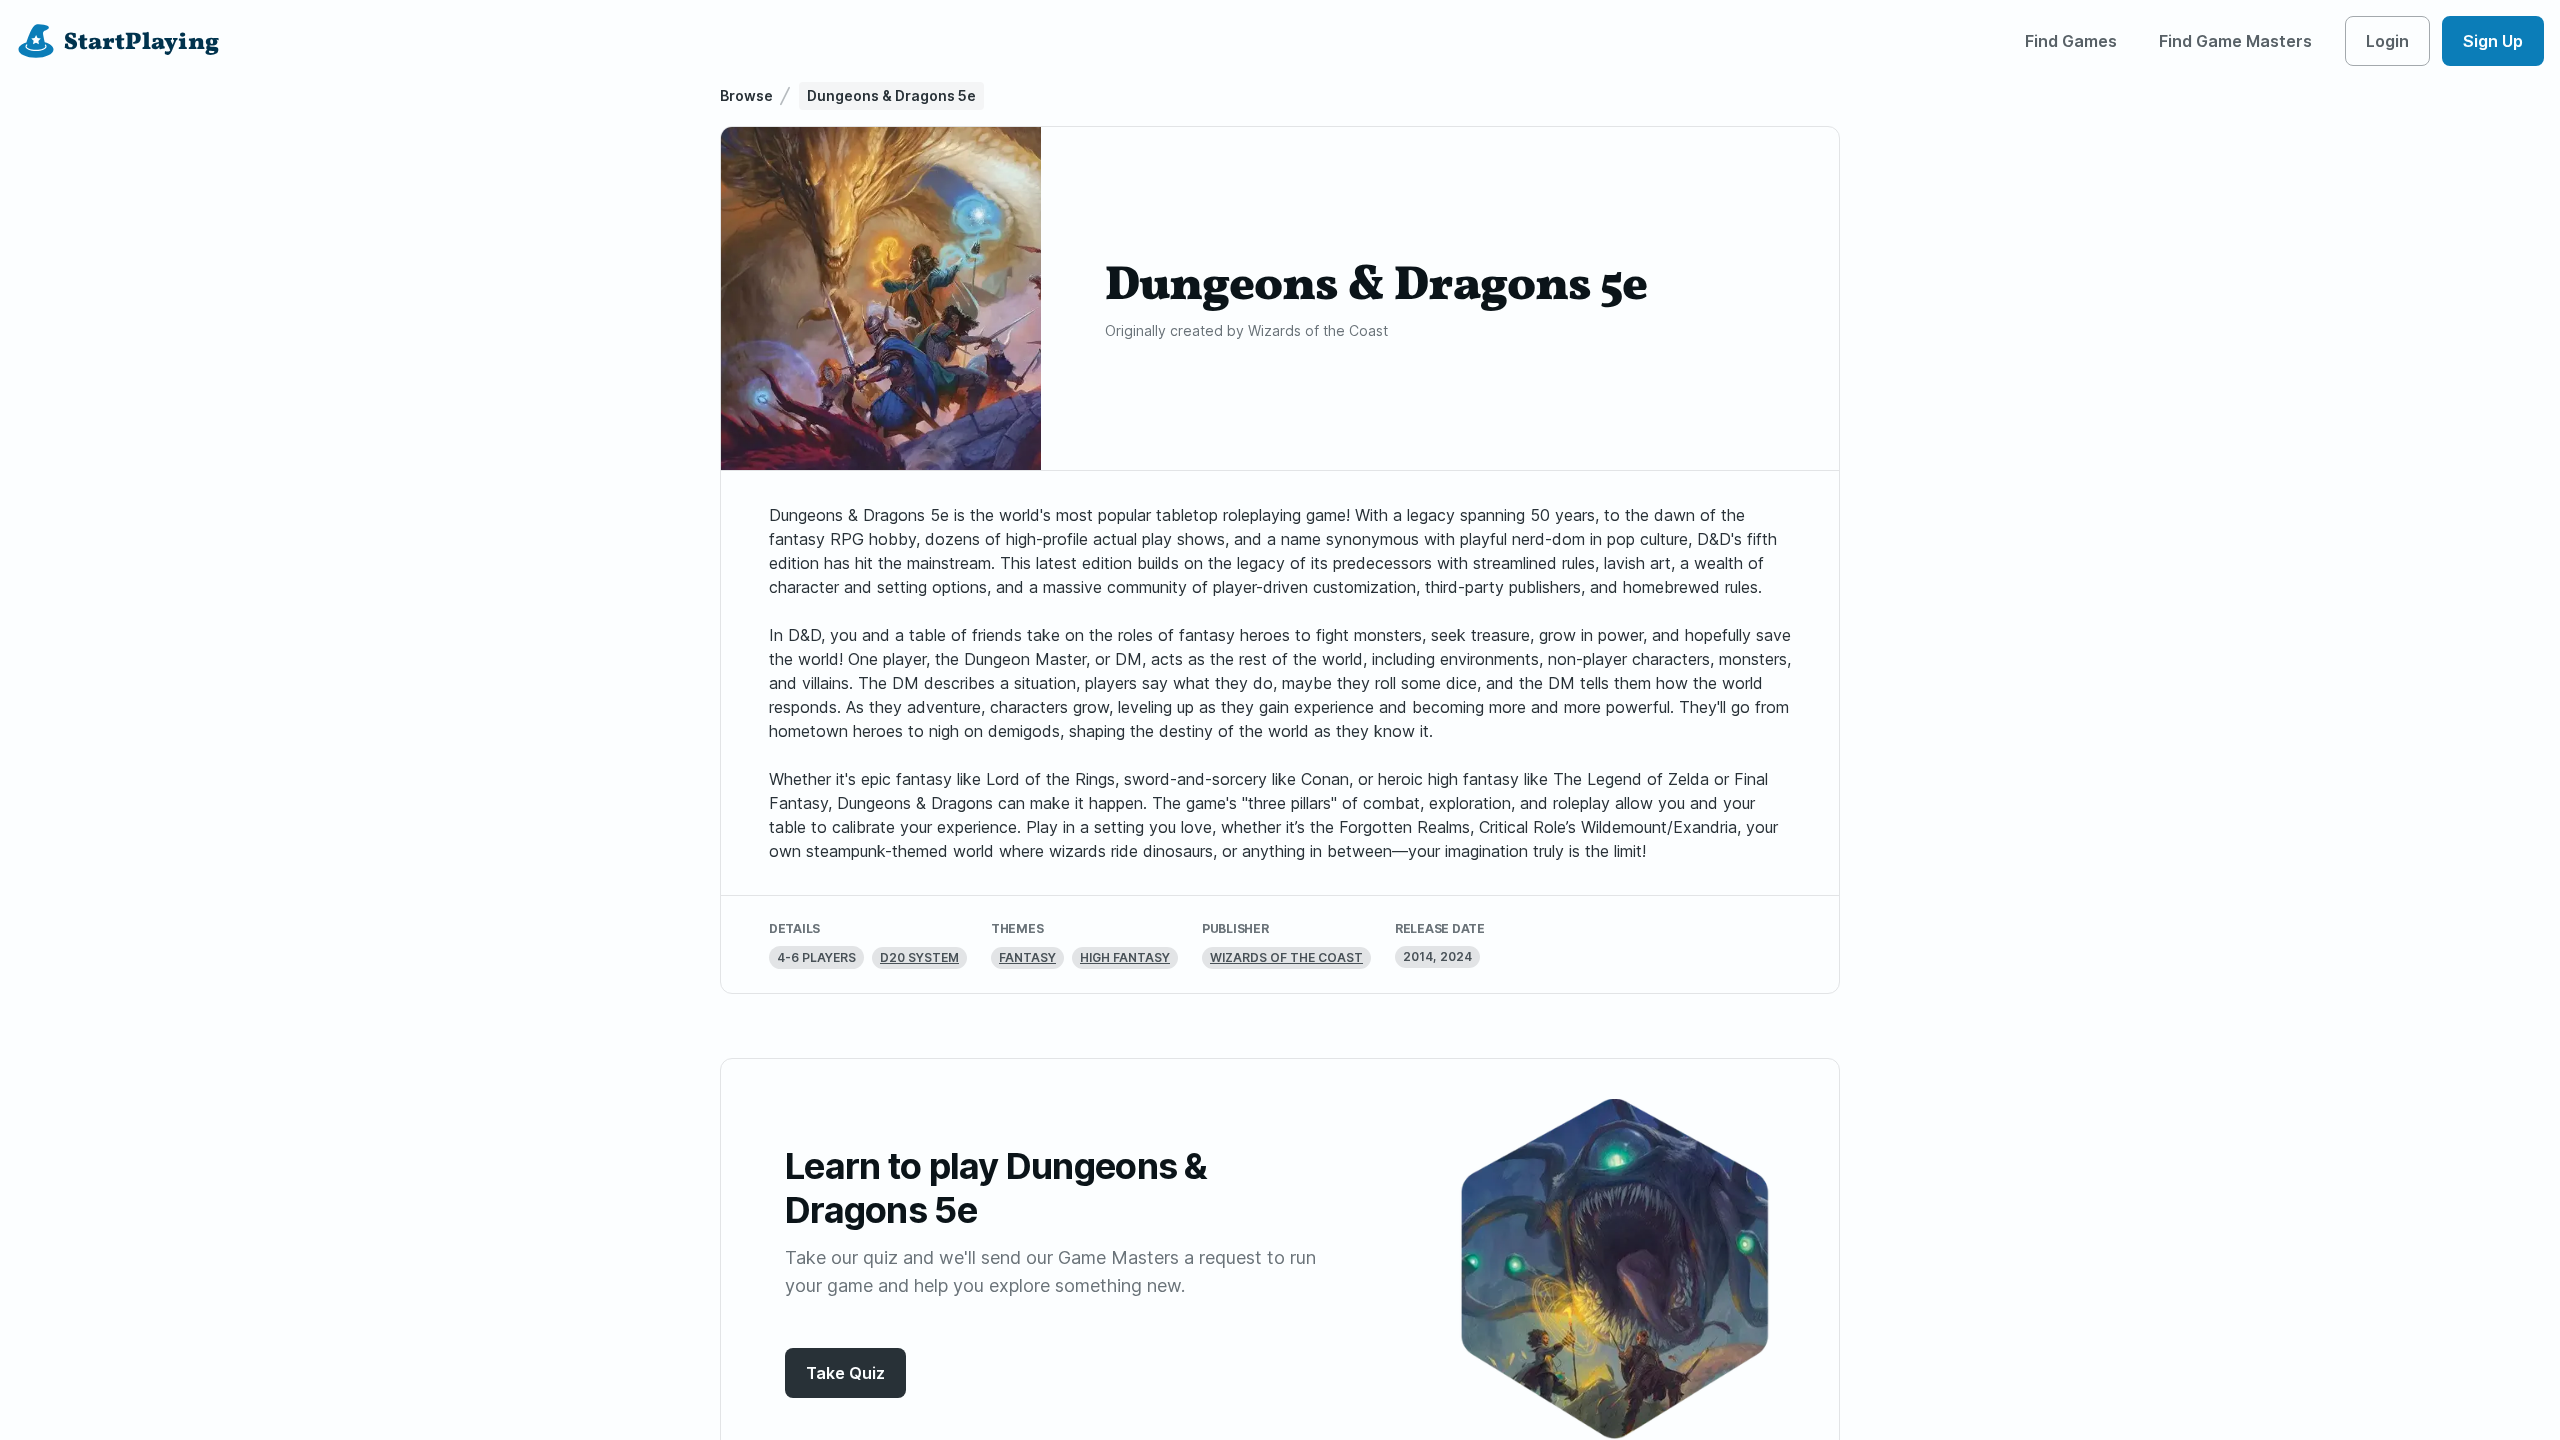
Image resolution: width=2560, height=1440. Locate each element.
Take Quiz (845, 1373)
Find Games (2071, 41)
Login (2387, 41)
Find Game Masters (2235, 41)
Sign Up (2493, 41)
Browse (746, 95)
